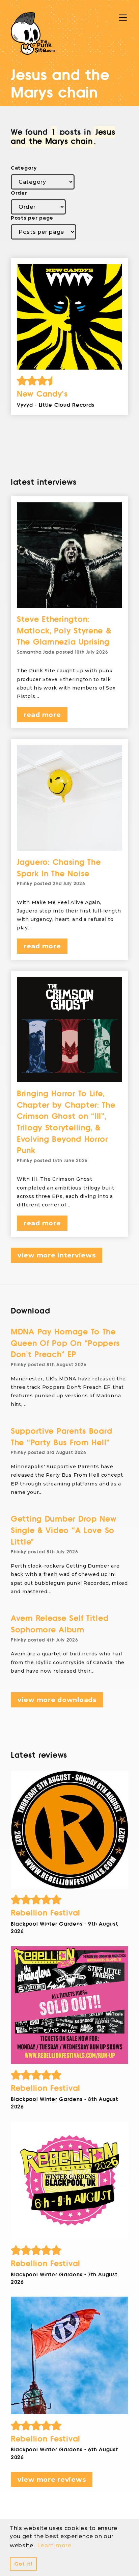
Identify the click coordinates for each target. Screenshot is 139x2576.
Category (24, 168)
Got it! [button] (23, 2564)
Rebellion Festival (46, 1913)
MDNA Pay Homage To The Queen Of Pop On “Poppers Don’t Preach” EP (65, 1343)
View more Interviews (57, 1255)
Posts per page (32, 218)
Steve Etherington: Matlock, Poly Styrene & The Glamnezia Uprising (64, 631)
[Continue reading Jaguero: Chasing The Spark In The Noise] (69, 798)
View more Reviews (52, 2480)
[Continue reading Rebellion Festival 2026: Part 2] (69, 2180)
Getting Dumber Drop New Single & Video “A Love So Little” (64, 1530)
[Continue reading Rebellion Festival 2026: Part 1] (69, 2355)
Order (19, 193)
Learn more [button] (54, 2545)
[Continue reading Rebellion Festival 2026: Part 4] (69, 1830)
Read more (42, 715)
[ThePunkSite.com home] (33, 33)
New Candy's (42, 394)
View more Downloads (57, 1700)
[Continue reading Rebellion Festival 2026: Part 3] (69, 2005)
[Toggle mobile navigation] (123, 18)
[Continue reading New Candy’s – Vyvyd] (69, 317)
